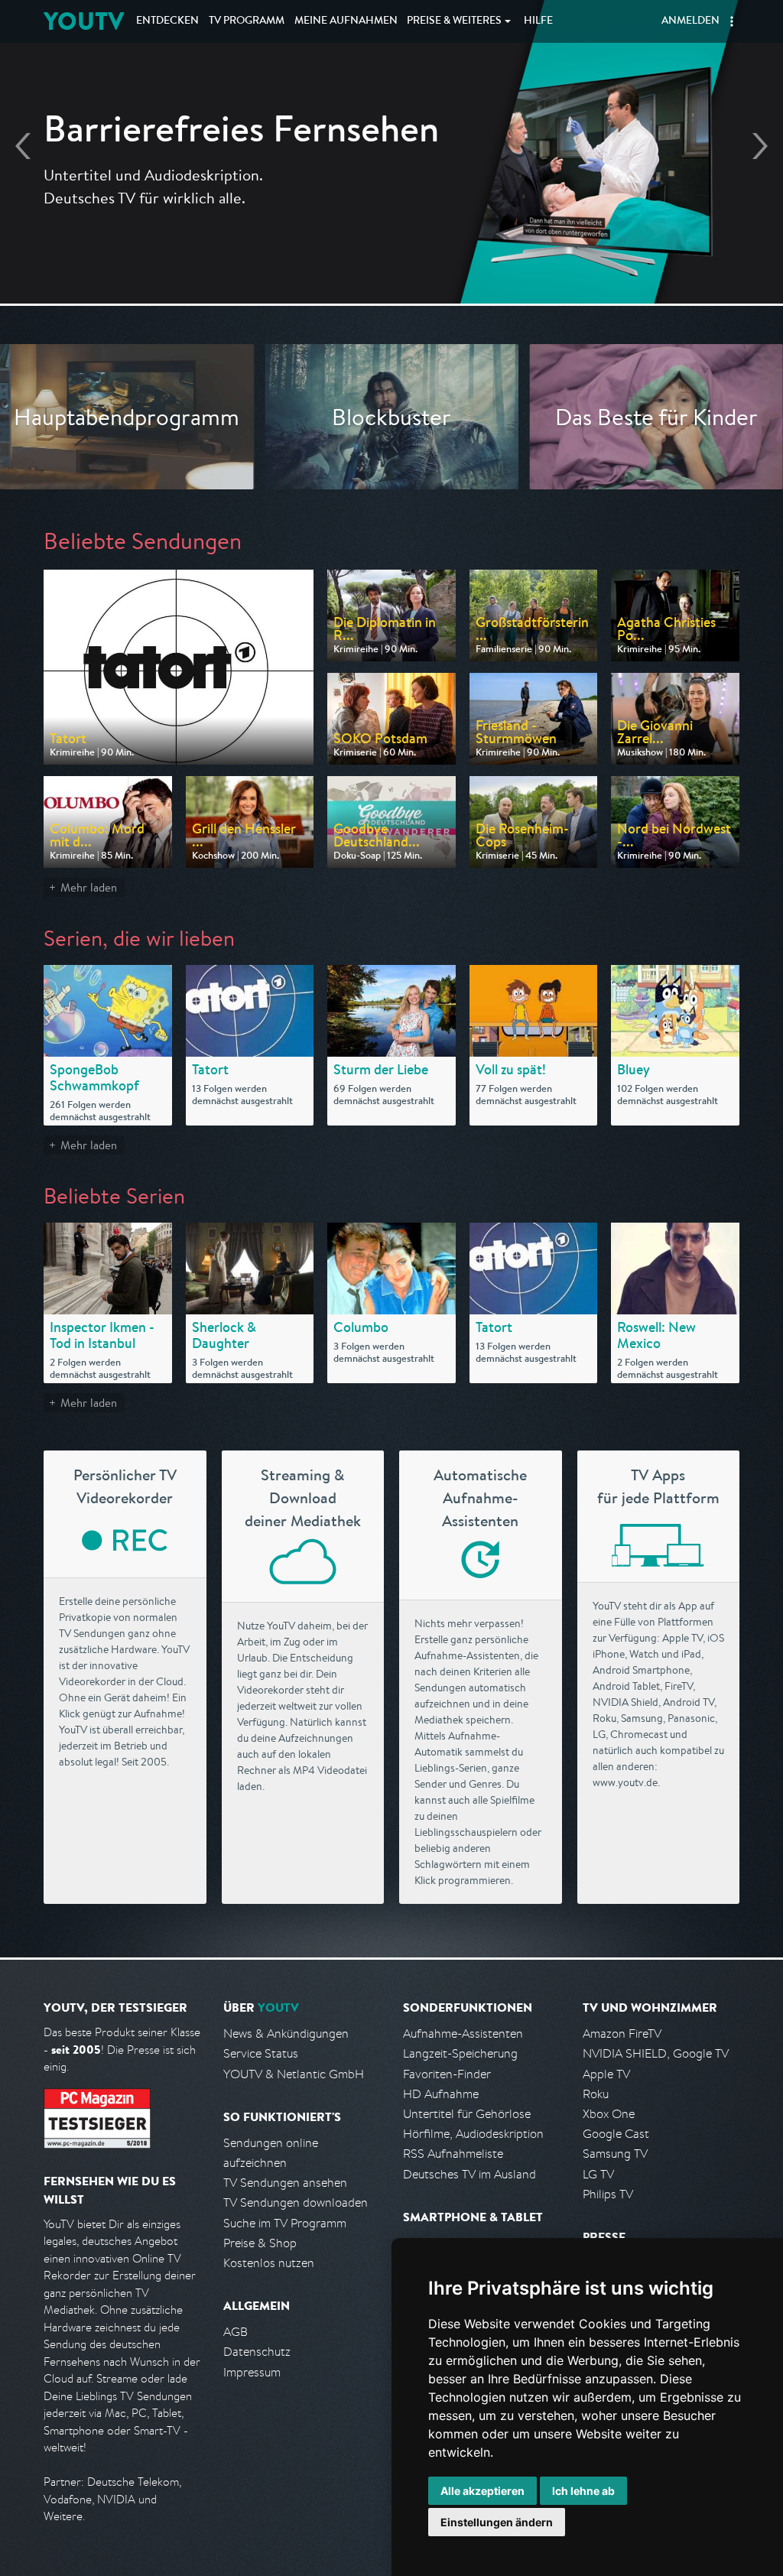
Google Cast (616, 2134)
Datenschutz (257, 2352)
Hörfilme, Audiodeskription (473, 2134)
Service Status (261, 2053)
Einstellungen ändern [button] (497, 2522)
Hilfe (538, 21)
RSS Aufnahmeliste (453, 2154)
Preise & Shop (260, 2243)
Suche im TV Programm (285, 2223)
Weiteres (454, 21)
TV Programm (247, 21)
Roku (596, 2094)
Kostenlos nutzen (269, 2263)
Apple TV (606, 2074)
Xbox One (609, 2114)
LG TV (598, 2174)
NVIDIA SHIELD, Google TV (656, 2053)
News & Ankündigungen (286, 2034)
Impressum (252, 2372)
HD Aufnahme (441, 2094)
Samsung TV (615, 2154)
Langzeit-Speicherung (460, 2053)
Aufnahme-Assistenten (463, 2034)
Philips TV (608, 2194)
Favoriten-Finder (447, 2074)
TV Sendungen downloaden (296, 2202)
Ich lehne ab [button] (583, 2491)
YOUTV (84, 21)
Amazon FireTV (622, 2034)
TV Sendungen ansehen (285, 2183)
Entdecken (167, 21)
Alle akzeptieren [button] (482, 2491)
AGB (236, 2332)
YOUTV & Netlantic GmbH (294, 2074)
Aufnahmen (346, 21)
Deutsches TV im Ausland (469, 2174)
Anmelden (690, 21)
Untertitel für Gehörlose (467, 2114)
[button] (732, 21)
